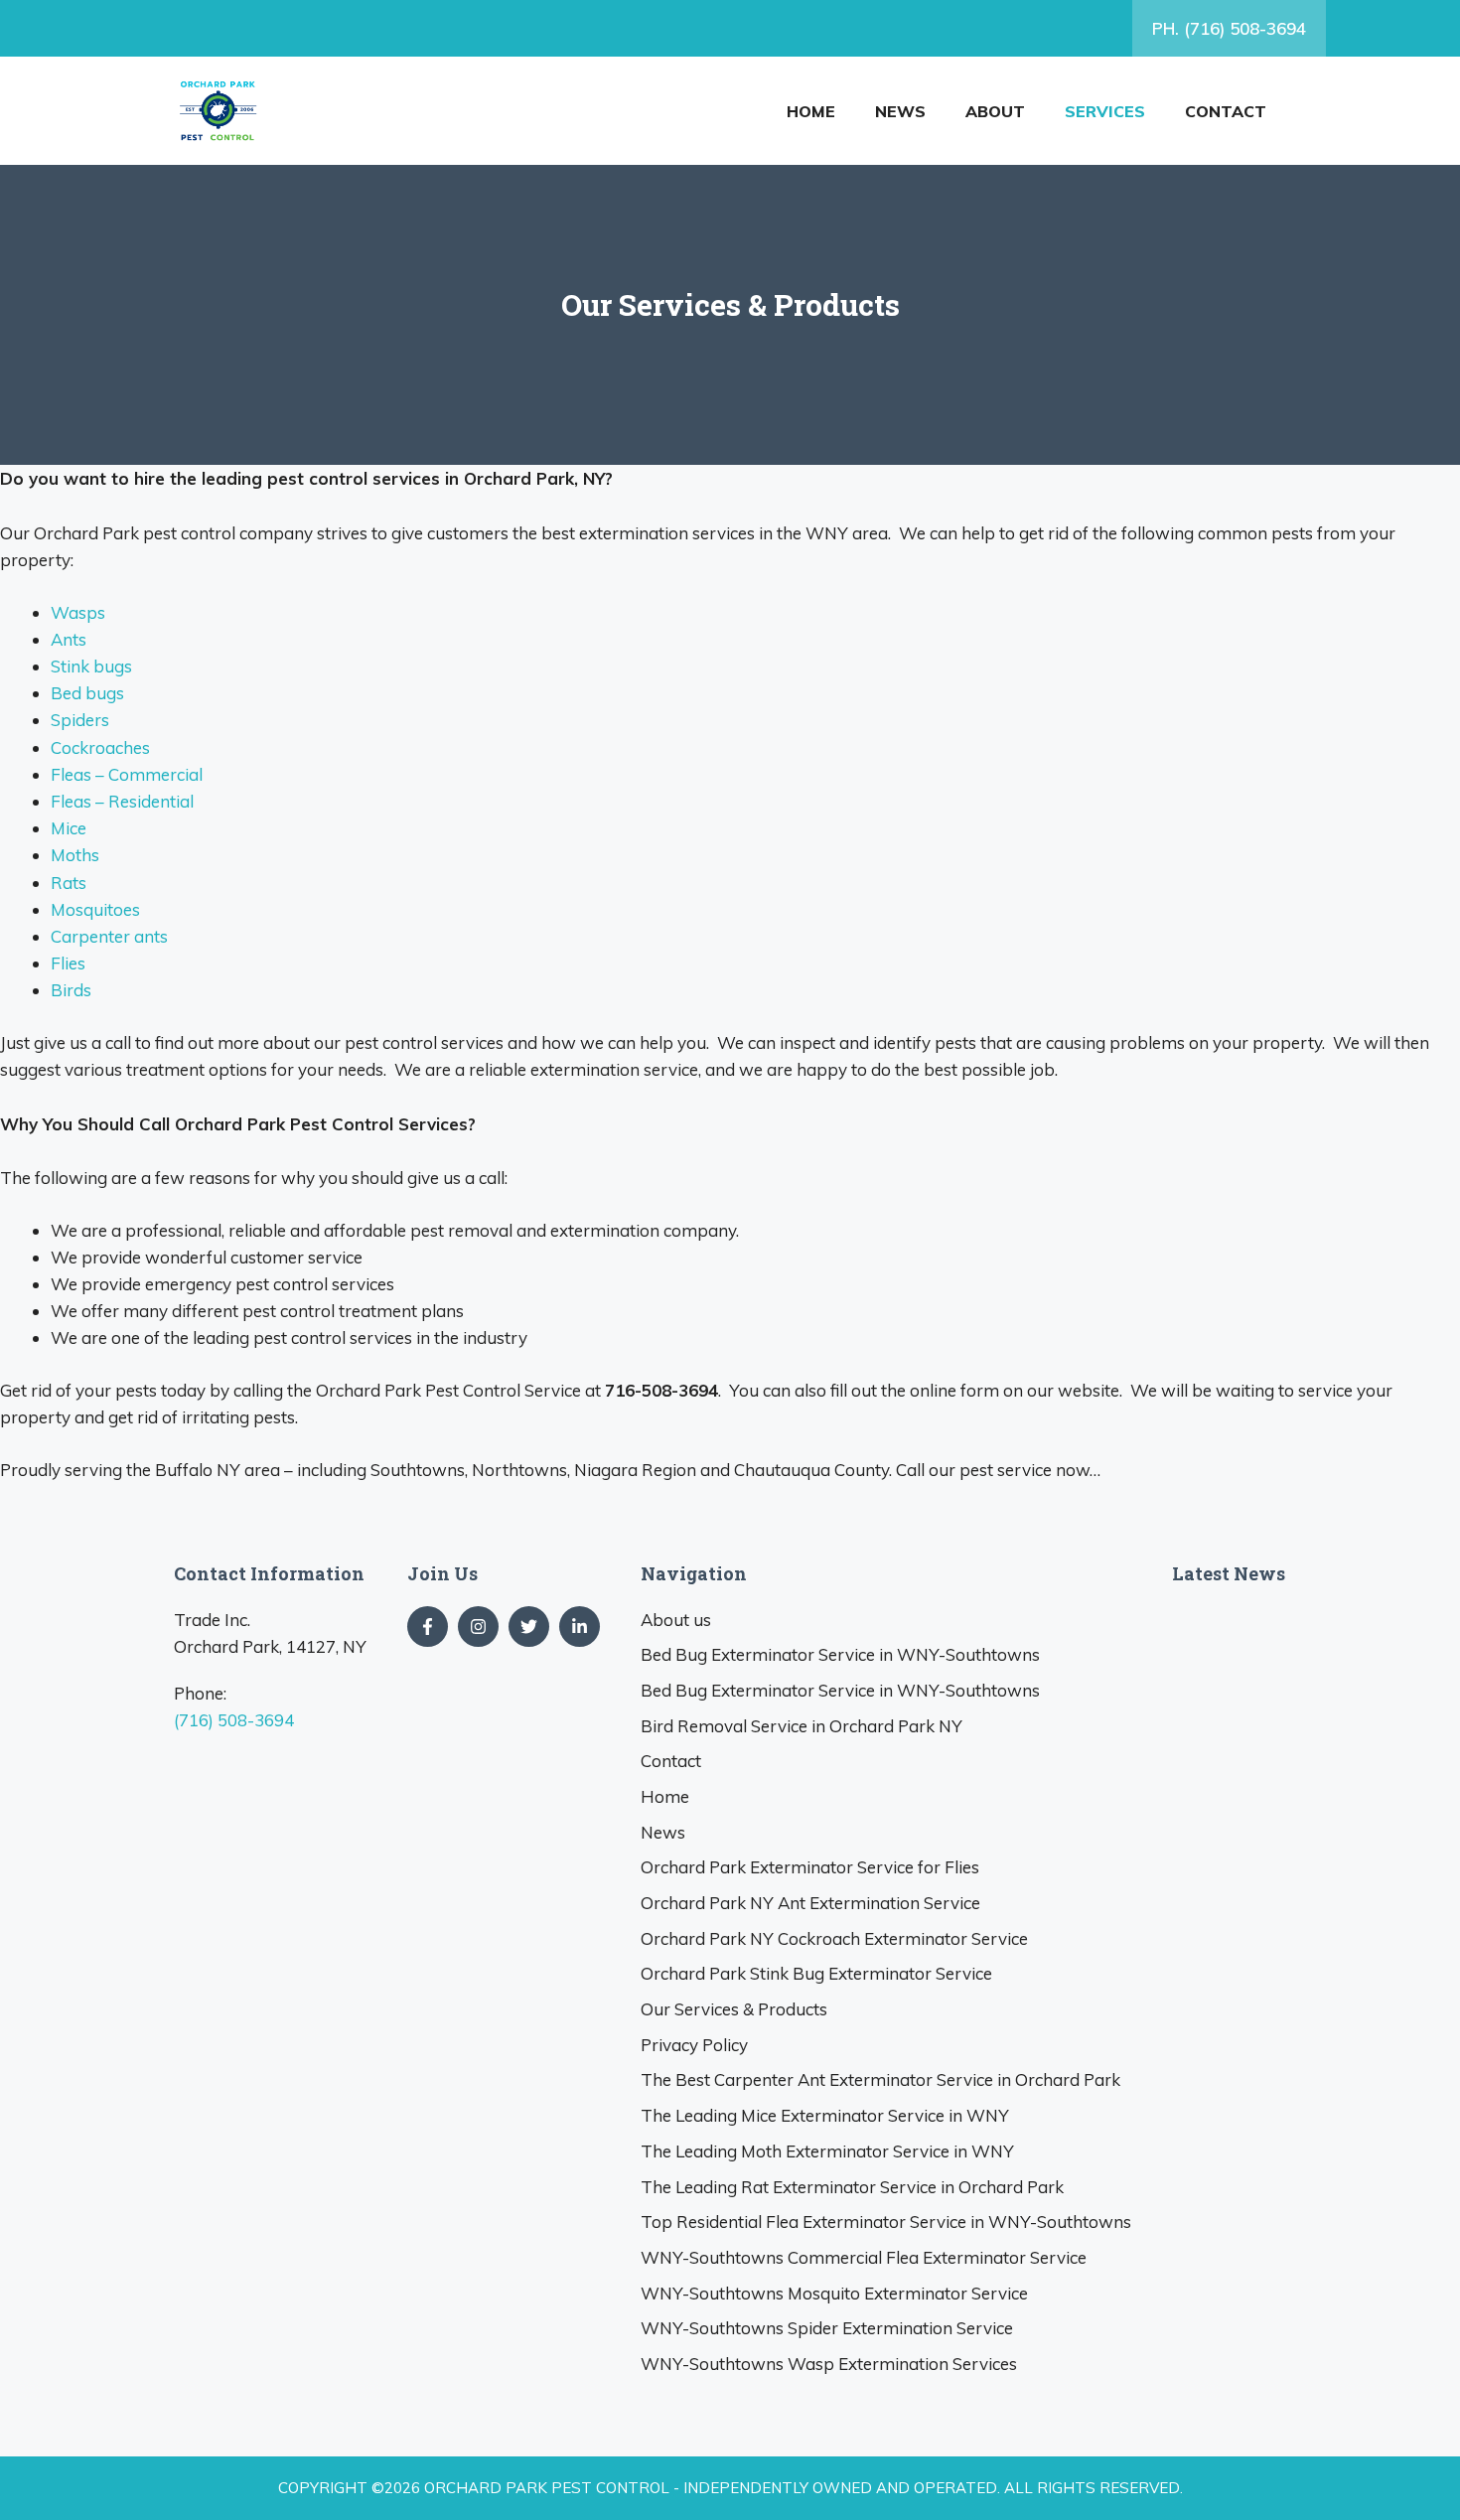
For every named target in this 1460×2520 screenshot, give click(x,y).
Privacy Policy (694, 2045)
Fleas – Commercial (127, 774)
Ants (69, 639)
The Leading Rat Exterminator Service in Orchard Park (852, 2187)
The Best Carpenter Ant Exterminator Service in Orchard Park (880, 2079)
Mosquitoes (95, 909)
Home (811, 111)
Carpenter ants (109, 936)
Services (1105, 111)
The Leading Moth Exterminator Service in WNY (827, 2151)
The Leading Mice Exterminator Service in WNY (825, 2115)
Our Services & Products (734, 2009)
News (900, 111)
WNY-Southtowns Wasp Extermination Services (829, 2364)
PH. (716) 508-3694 (1229, 28)
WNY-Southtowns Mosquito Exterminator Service (834, 2293)
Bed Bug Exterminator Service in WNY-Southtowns (840, 1654)
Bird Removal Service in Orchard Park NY (802, 1726)
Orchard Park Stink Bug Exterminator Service (816, 1973)
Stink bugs (91, 666)
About (995, 111)
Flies (68, 963)
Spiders (80, 720)
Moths (75, 855)
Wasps (78, 612)
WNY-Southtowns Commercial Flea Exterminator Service (864, 2257)
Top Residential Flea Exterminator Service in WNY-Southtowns (886, 2222)
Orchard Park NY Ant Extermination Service (810, 1903)
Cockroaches (100, 747)
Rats (69, 883)
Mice (69, 828)
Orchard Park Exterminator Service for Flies (810, 1867)
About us (676, 1620)
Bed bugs (87, 693)
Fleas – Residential (122, 801)
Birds (71, 990)
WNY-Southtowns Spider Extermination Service (827, 2328)
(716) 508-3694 (234, 1720)
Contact (1226, 111)
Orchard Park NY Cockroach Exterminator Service (834, 1938)
